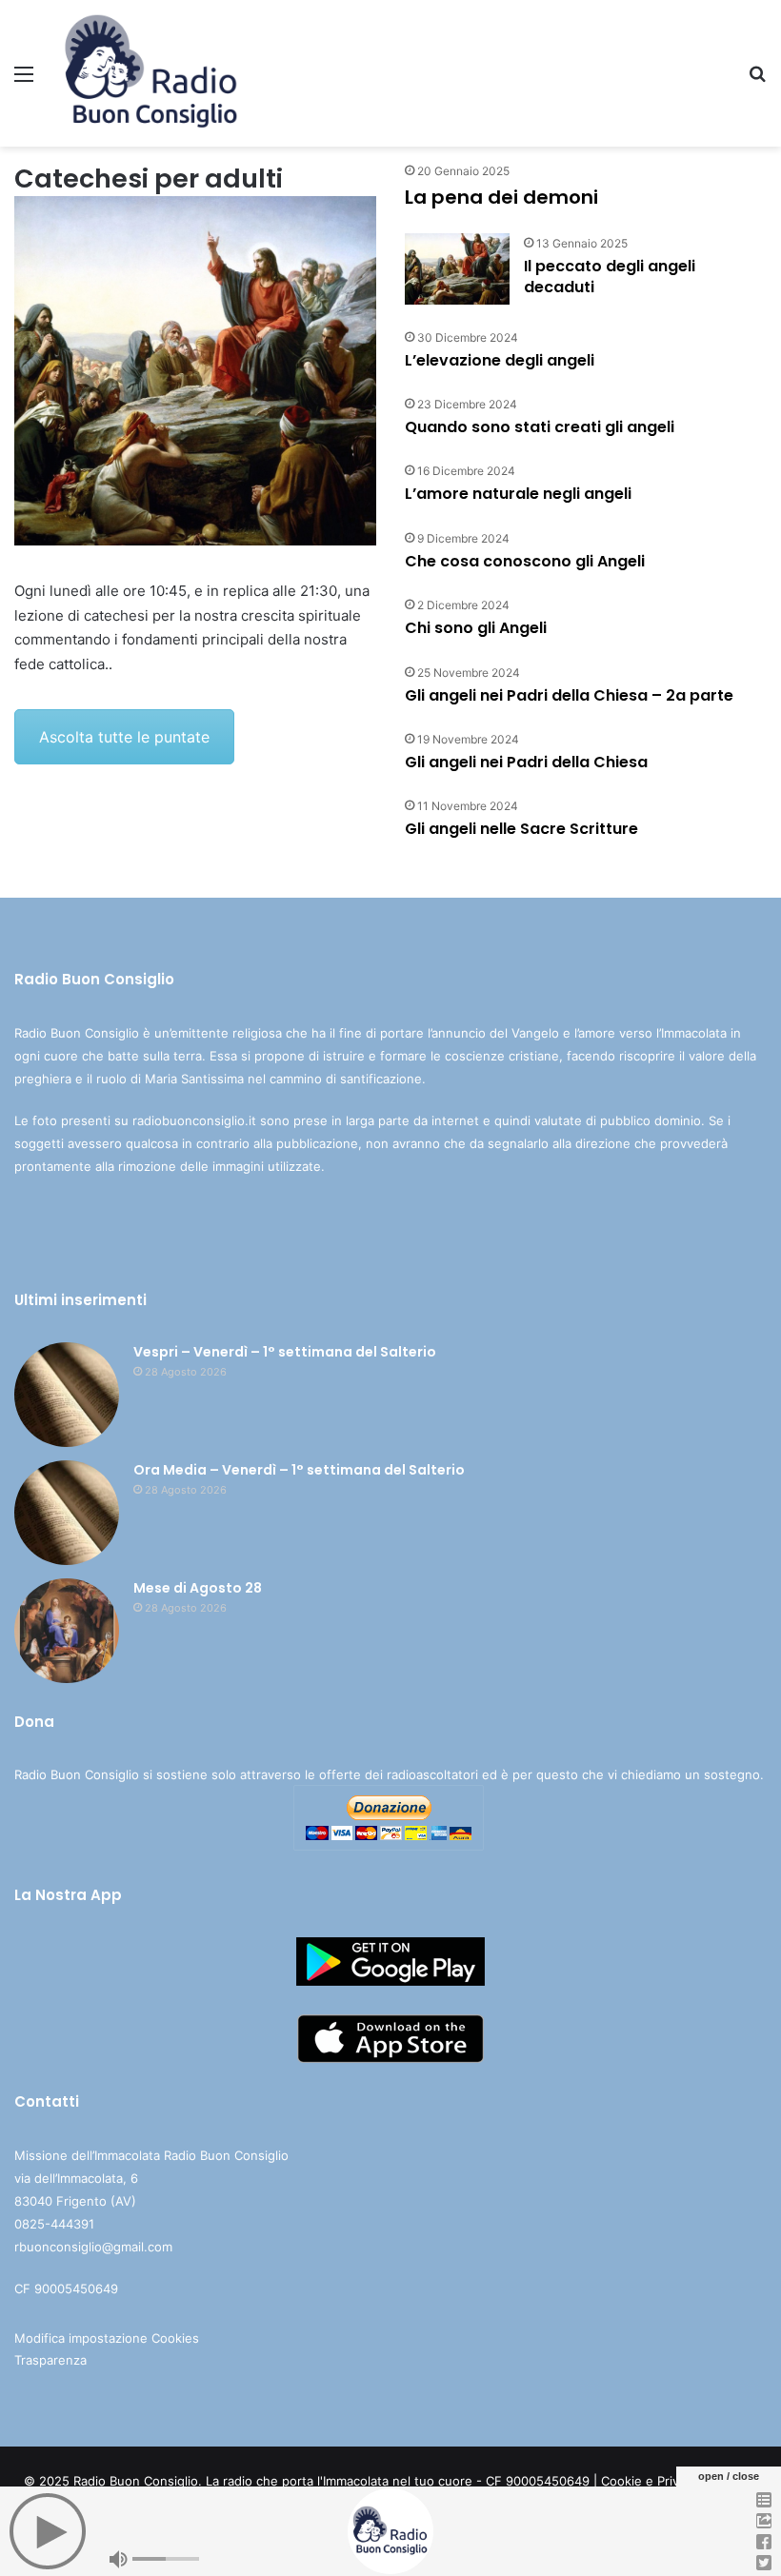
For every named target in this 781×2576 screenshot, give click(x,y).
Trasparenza (50, 2360)
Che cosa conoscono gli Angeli (525, 561)
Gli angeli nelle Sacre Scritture (521, 829)
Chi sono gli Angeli (476, 628)
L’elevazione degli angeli (500, 360)
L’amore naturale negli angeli (518, 494)
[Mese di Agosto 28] (67, 1631)
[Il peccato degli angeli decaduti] (457, 269)
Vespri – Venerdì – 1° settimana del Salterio (285, 1352)
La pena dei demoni (501, 197)
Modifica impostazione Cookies (107, 2338)
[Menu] (24, 80)
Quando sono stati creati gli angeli (540, 427)
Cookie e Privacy (650, 2481)
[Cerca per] (757, 80)
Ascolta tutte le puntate (124, 737)
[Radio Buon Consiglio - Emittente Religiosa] (152, 73)
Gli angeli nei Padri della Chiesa (526, 762)
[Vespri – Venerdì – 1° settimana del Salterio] (67, 1395)
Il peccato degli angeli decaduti (610, 277)
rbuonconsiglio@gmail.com (93, 2247)
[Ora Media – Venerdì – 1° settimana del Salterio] (67, 1513)
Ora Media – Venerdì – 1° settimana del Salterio (299, 1470)
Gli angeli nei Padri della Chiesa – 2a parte (569, 695)
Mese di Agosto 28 (198, 1588)
